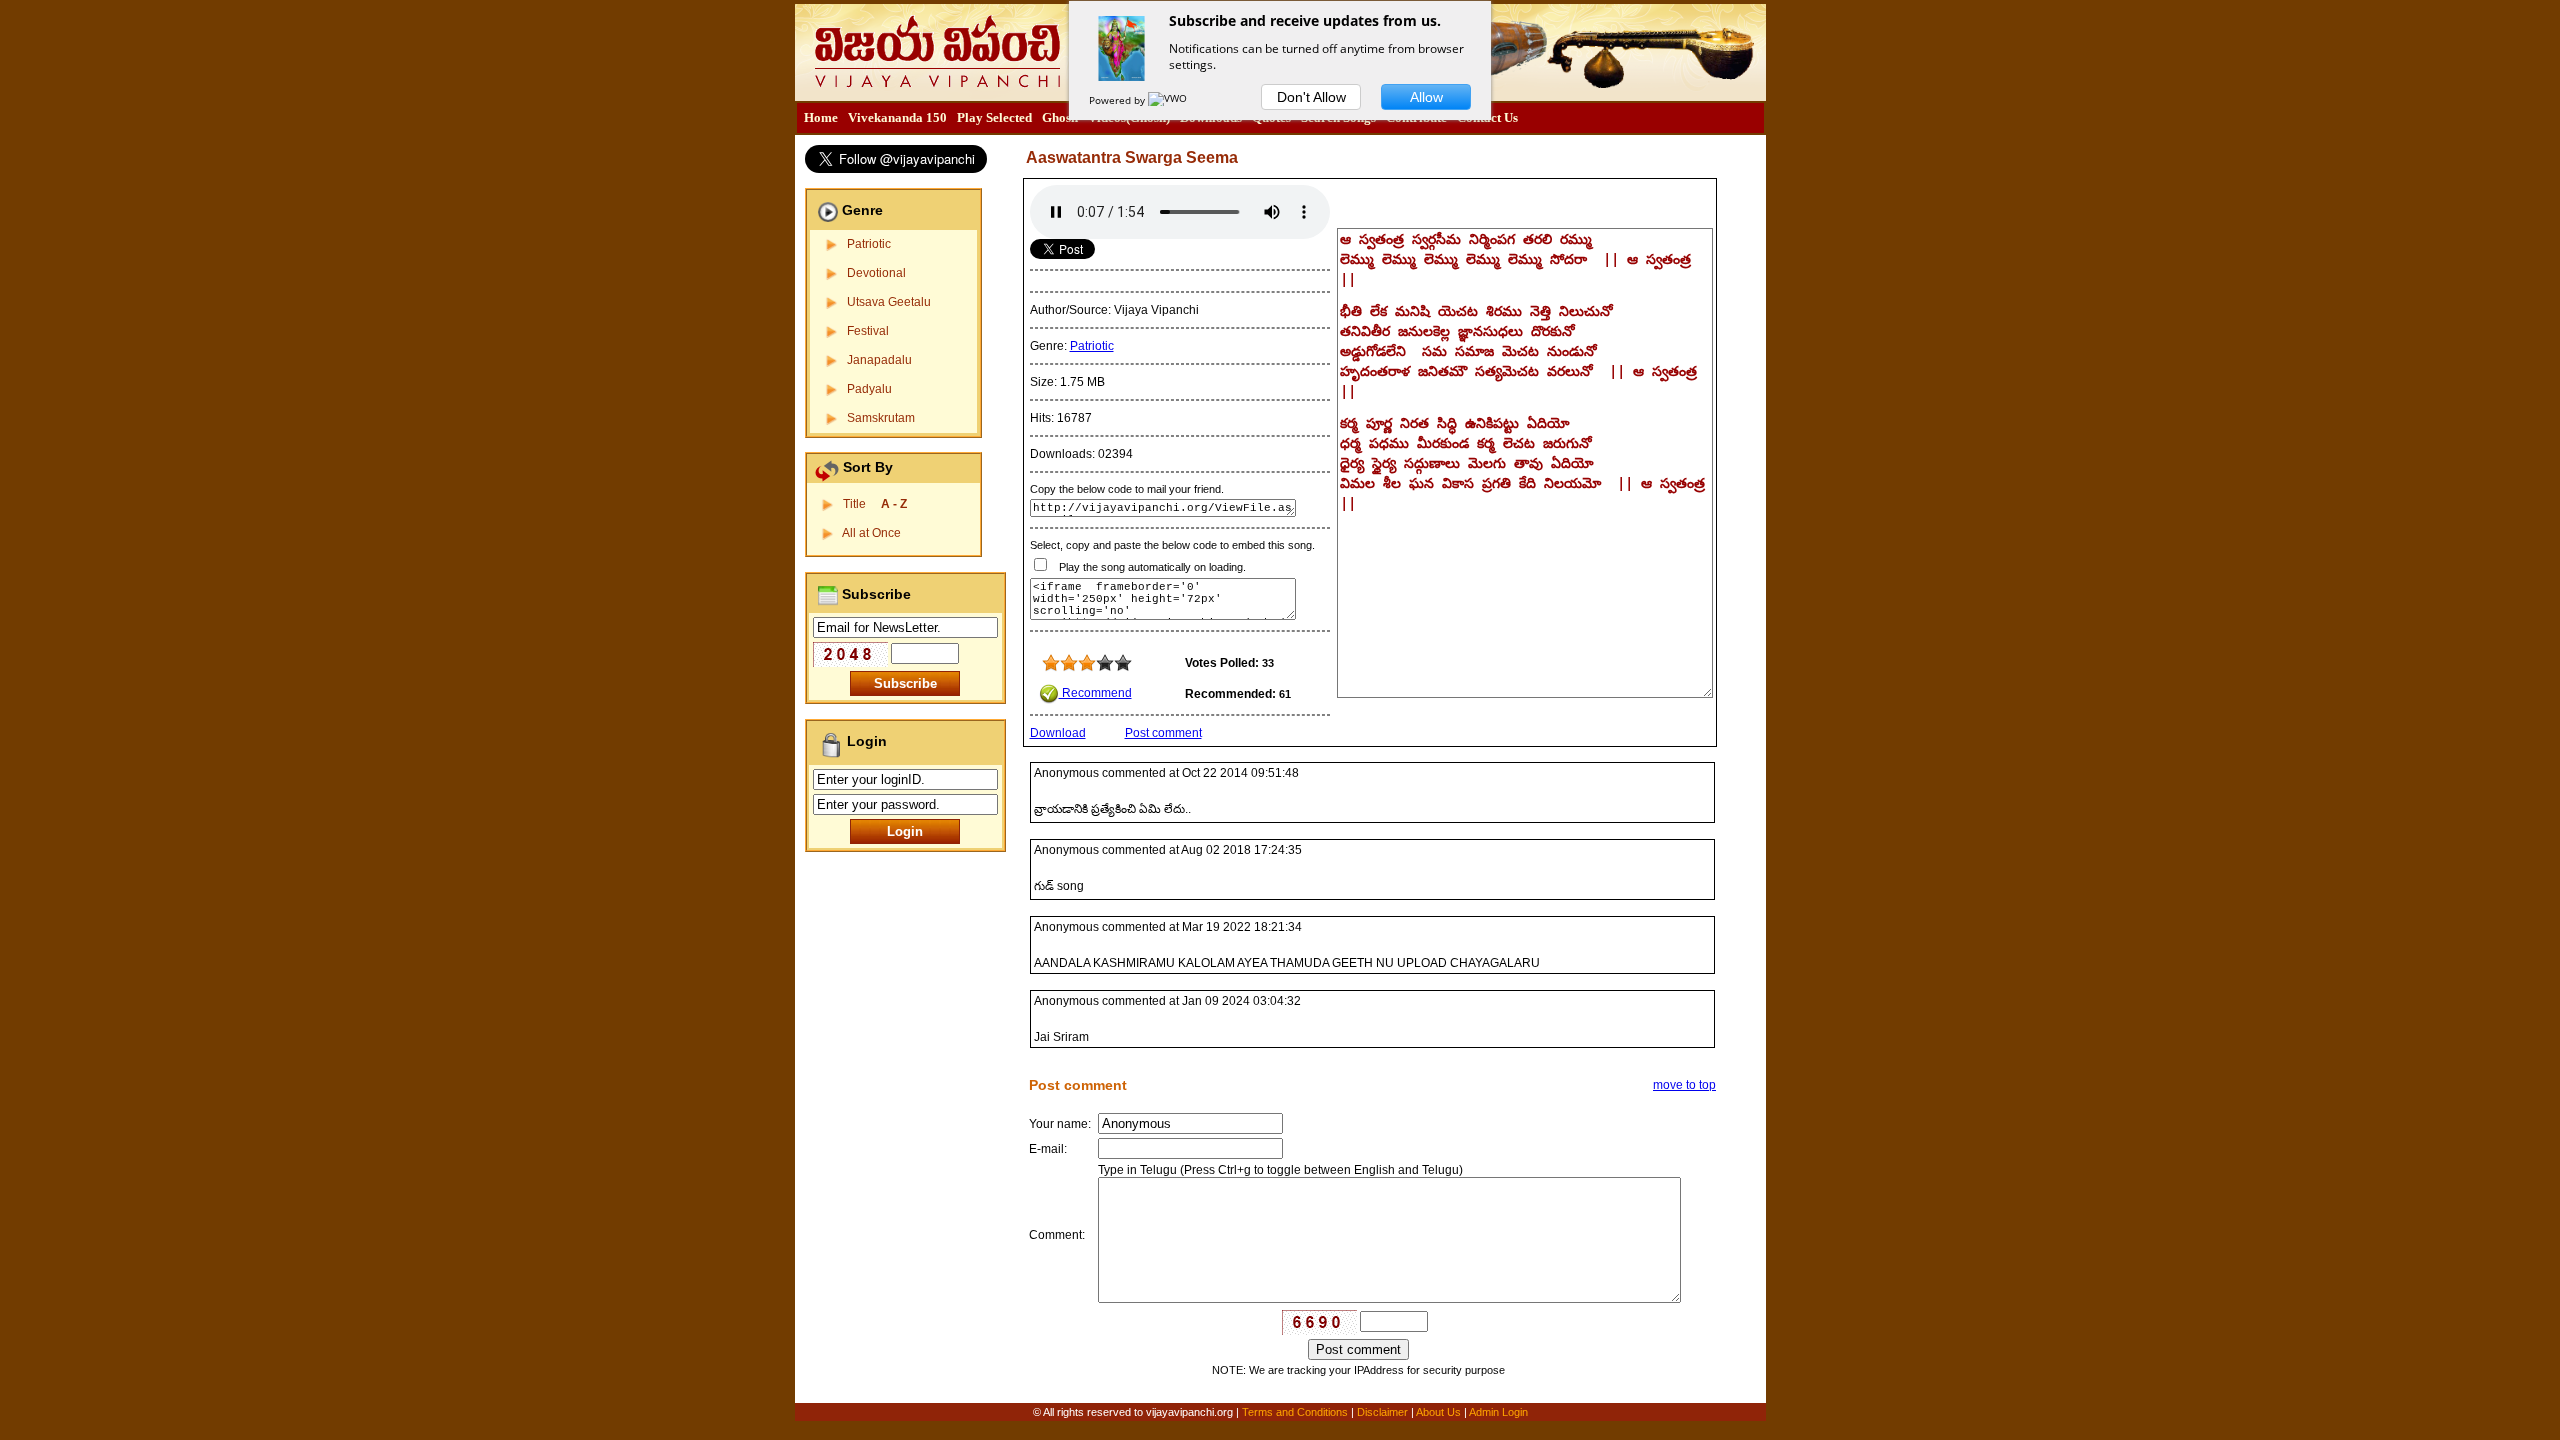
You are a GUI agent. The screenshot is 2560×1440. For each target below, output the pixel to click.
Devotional (876, 273)
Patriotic (869, 244)
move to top (1684, 1085)
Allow (1426, 97)
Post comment (1163, 733)
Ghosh (1060, 117)
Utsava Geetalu (889, 302)
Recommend (1095, 693)
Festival (868, 331)
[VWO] (1169, 100)
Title (875, 504)
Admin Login (1498, 1412)
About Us (1438, 1412)
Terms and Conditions (1296, 1412)
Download (1058, 733)
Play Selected (994, 117)
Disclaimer (1382, 1412)
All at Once (871, 533)
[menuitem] (821, 118)
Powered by (1118, 100)
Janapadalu (879, 360)
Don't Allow (1311, 97)
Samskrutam (881, 418)
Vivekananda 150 (897, 117)
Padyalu (869, 389)
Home (821, 117)
